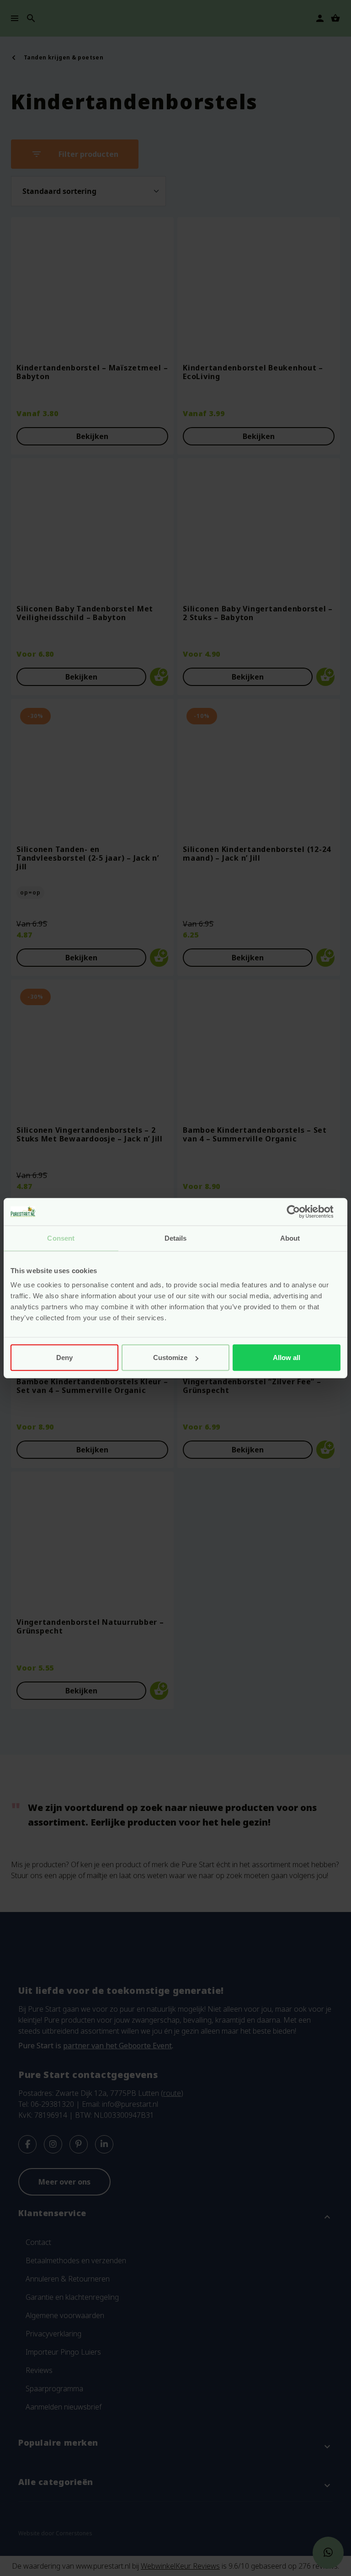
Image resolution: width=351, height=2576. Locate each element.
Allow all (287, 1358)
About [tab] (290, 1238)
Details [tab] (176, 1238)
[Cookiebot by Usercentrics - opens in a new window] (300, 1211)
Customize (170, 1358)
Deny (64, 1358)
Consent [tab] (61, 1238)
